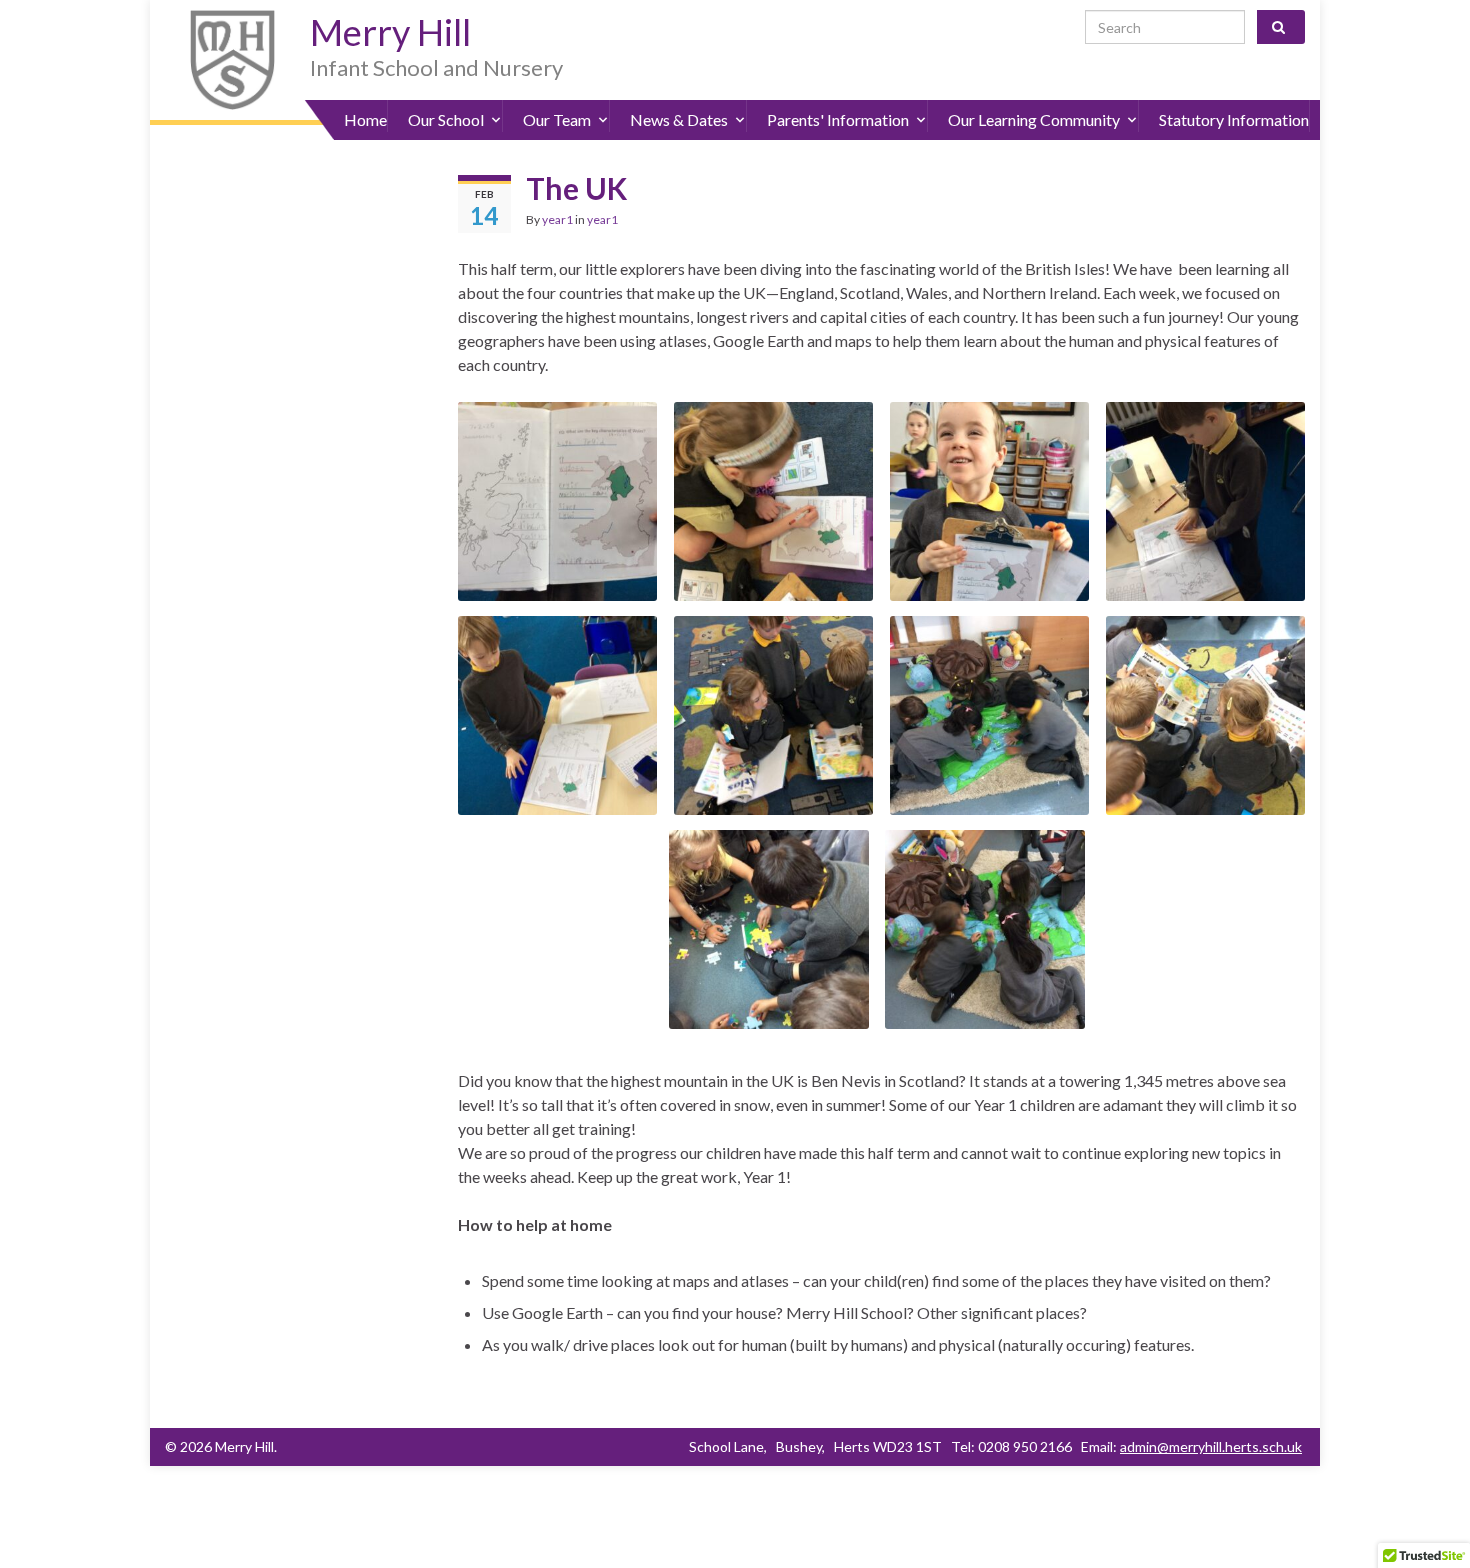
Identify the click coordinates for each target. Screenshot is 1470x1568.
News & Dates (679, 119)
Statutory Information (1234, 119)
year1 (557, 219)
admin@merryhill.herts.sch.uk (1211, 1446)
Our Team (557, 119)
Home (365, 119)
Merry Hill (390, 32)
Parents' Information (838, 119)
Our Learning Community (1034, 119)
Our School (446, 119)
